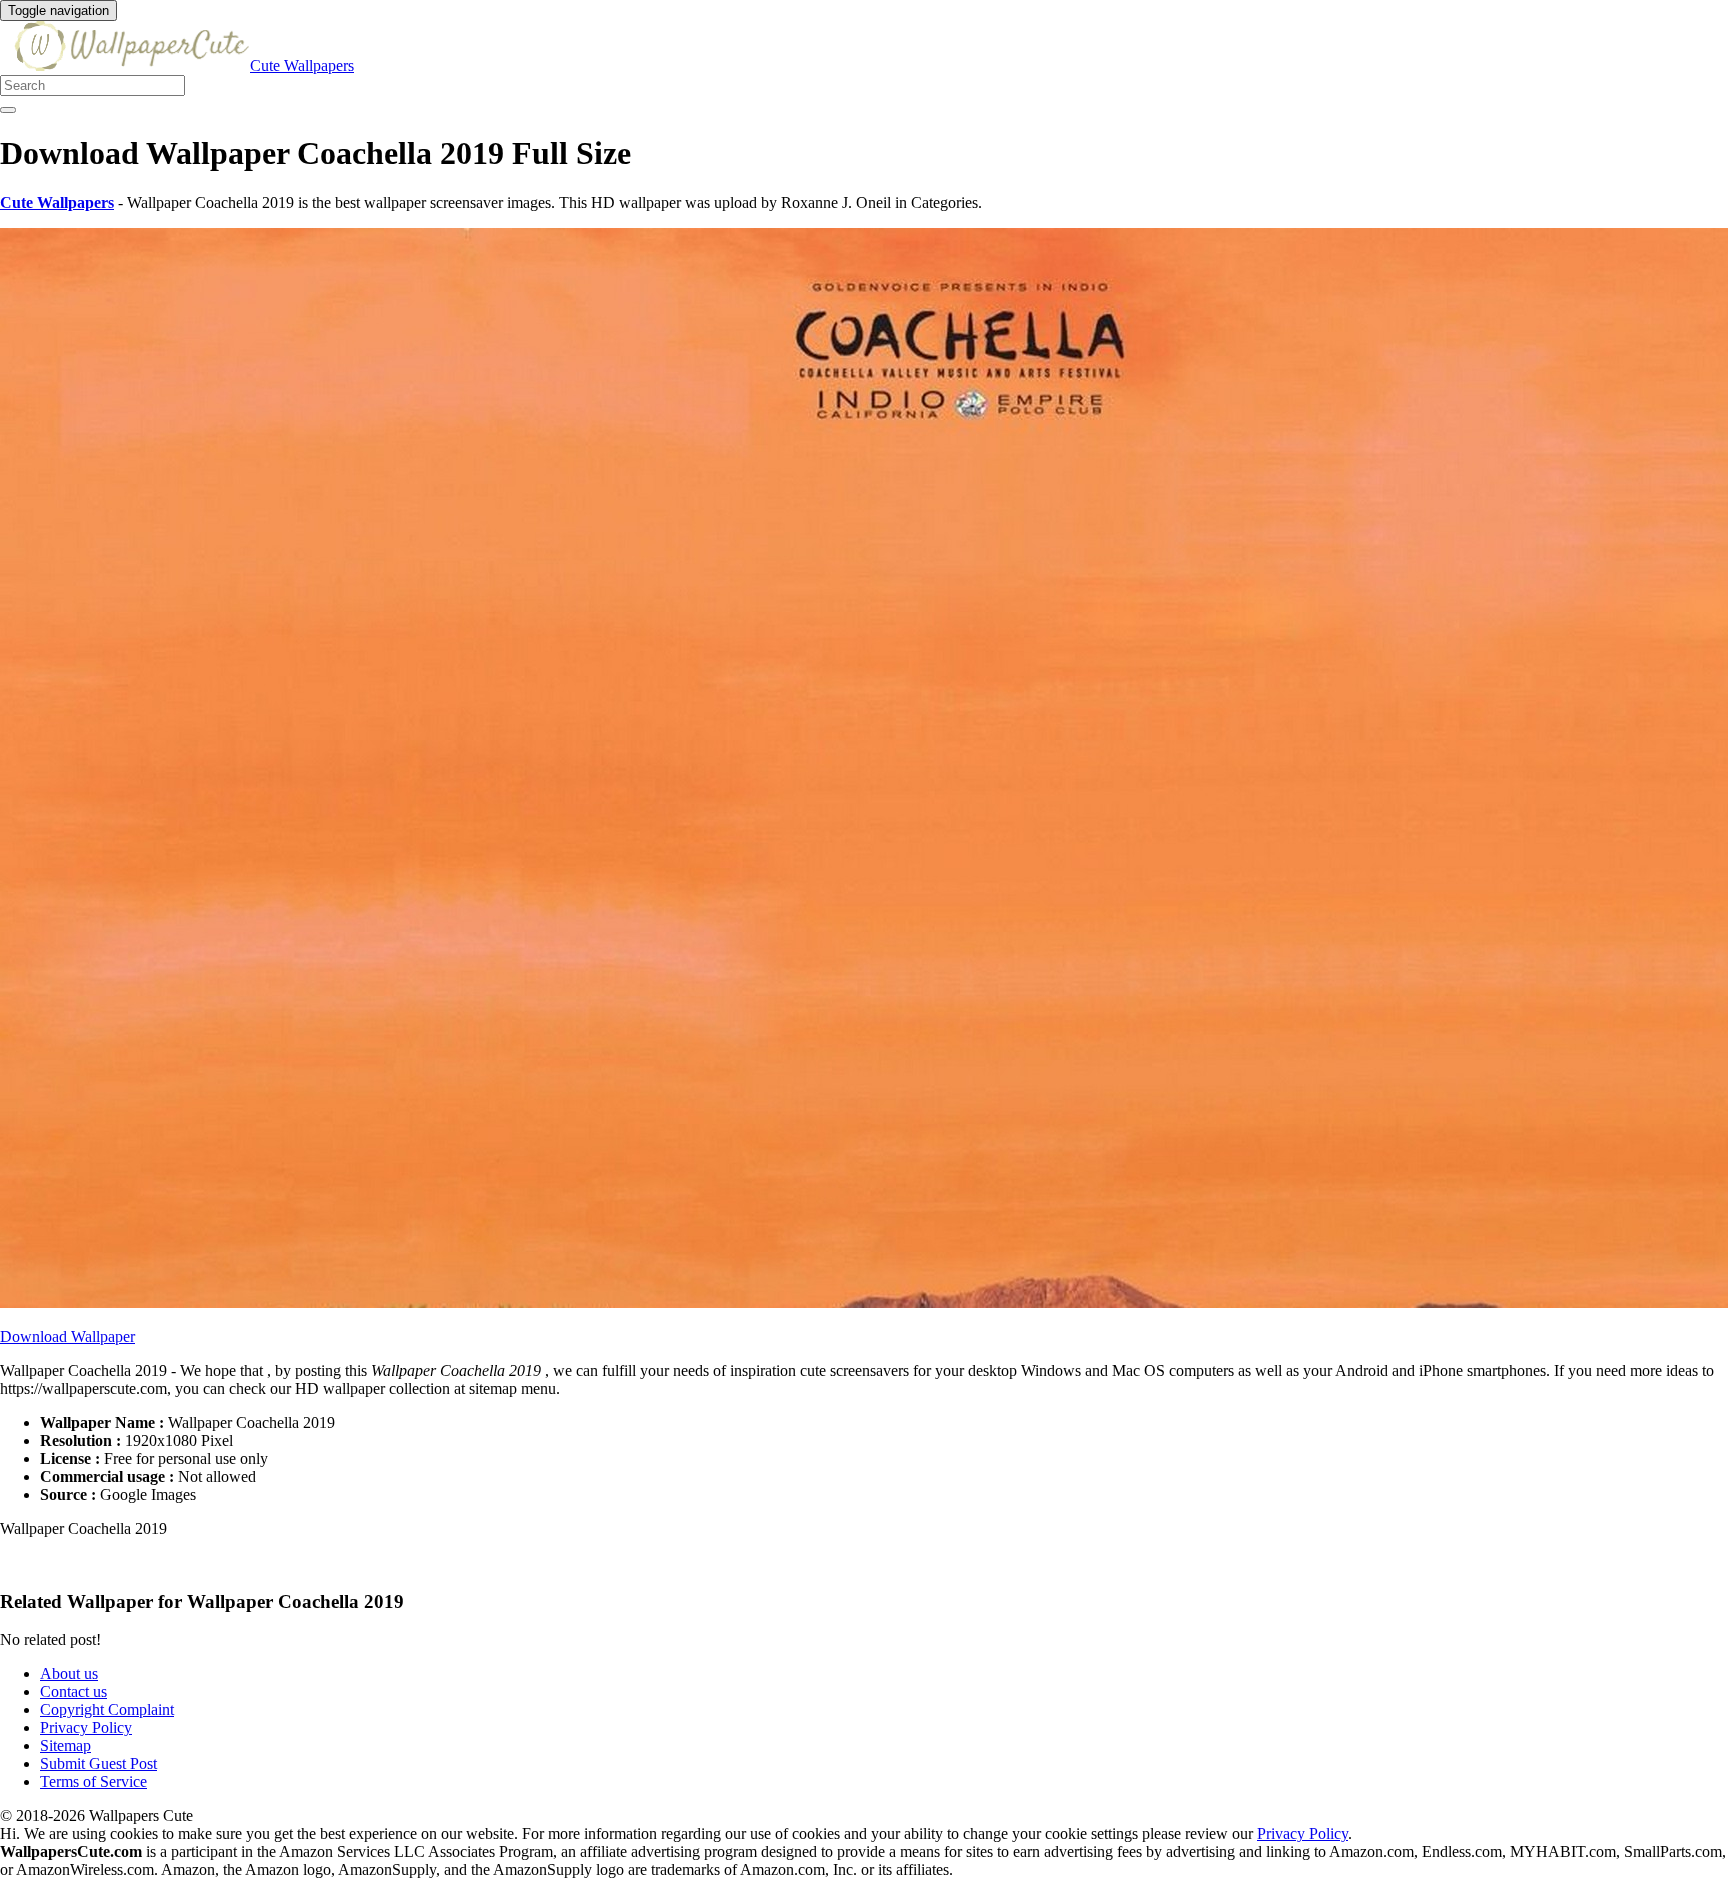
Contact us (73, 1691)
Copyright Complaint (107, 1709)
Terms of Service (93, 1781)
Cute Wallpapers (302, 65)
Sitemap (65, 1745)
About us (69, 1673)
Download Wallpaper (67, 1336)
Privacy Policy (86, 1727)
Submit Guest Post (98, 1763)
